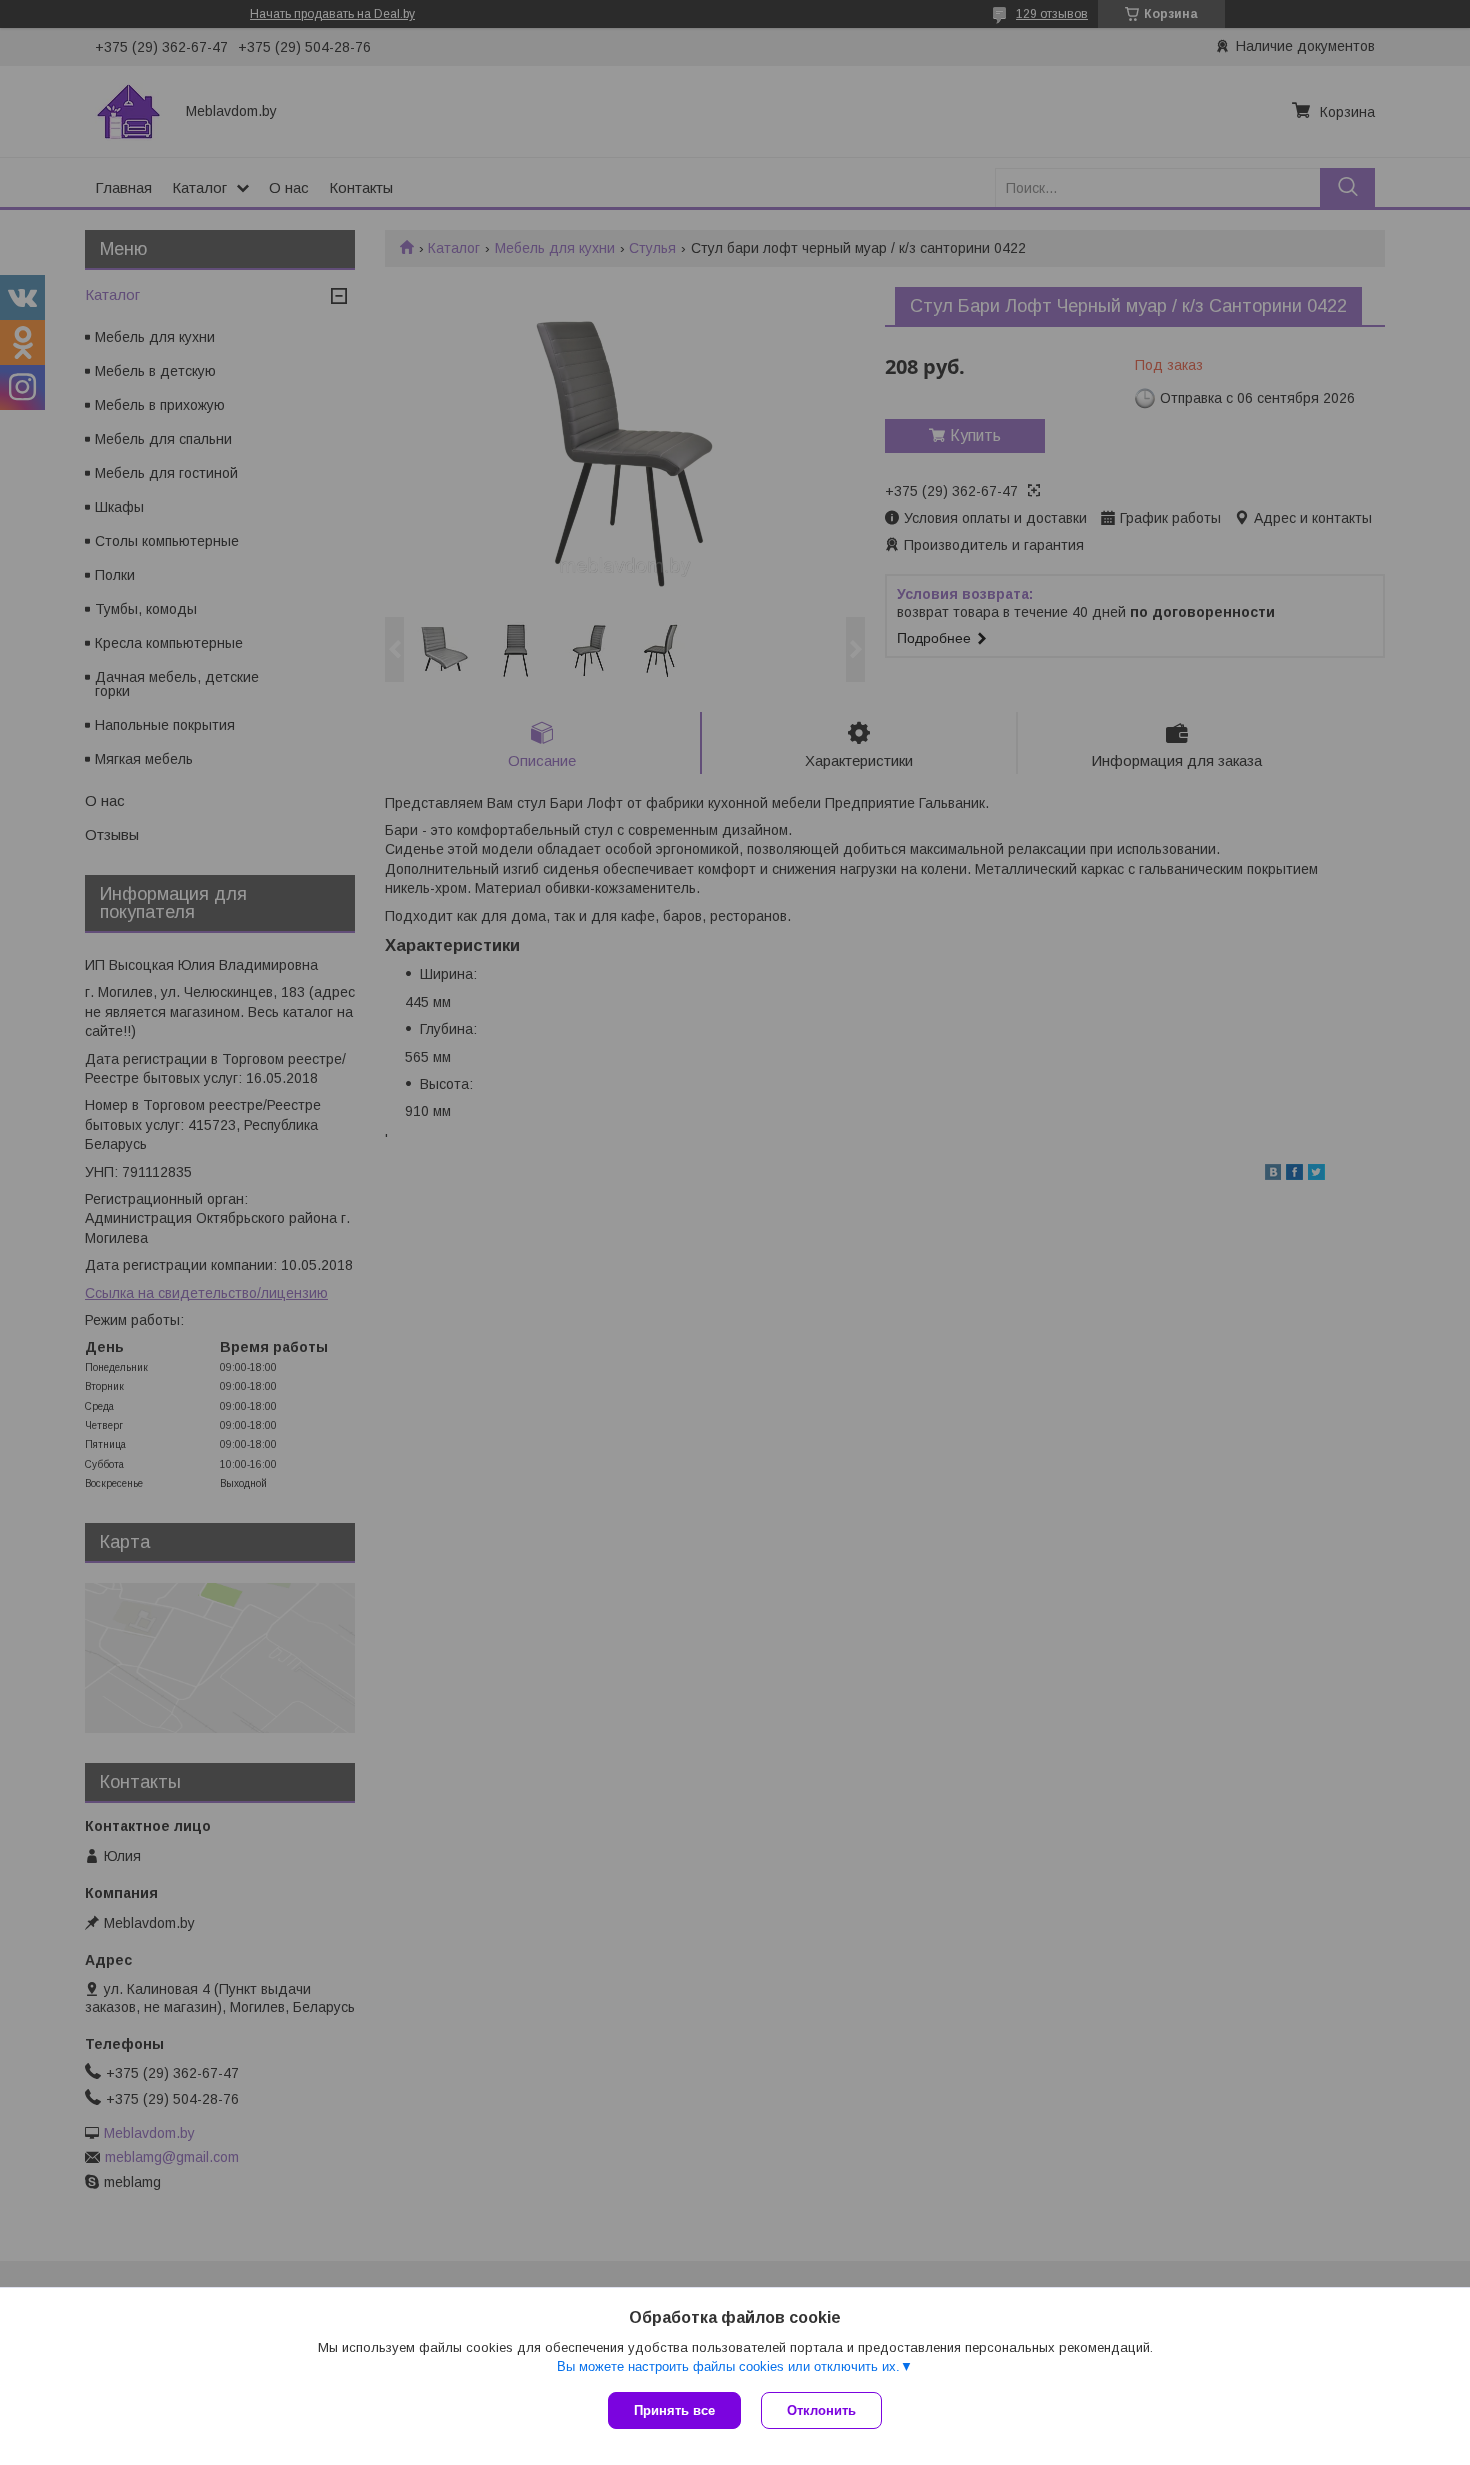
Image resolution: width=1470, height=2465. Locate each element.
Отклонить (821, 2410)
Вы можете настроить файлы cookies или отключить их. (728, 2366)
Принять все (674, 2410)
